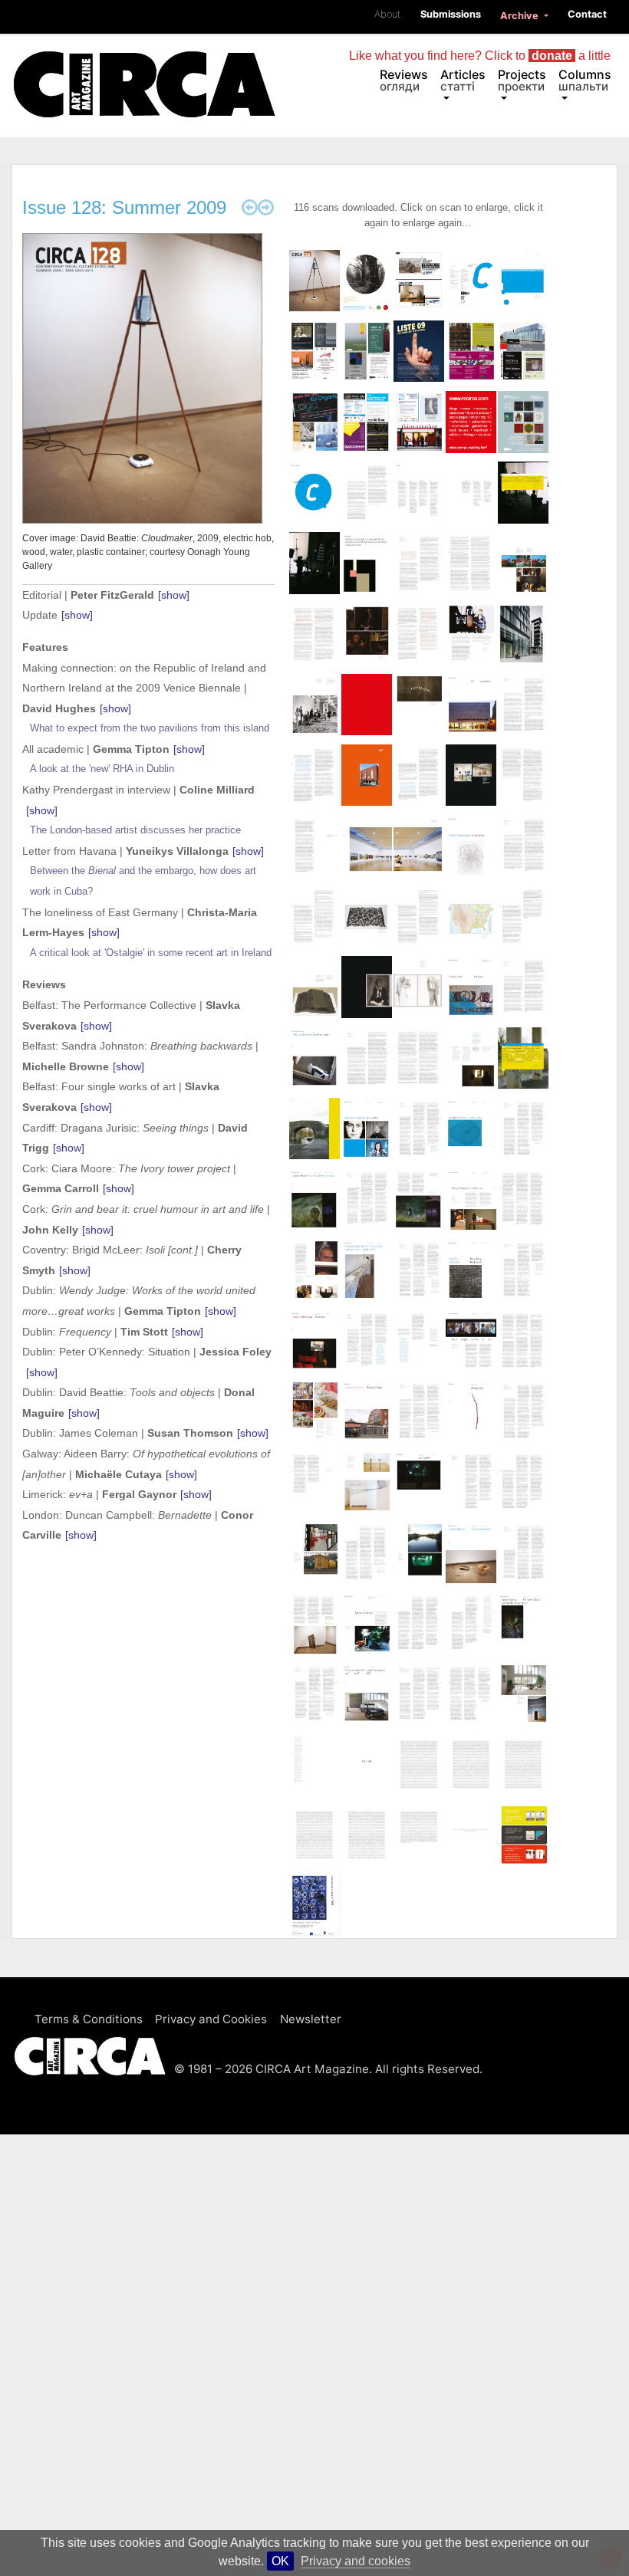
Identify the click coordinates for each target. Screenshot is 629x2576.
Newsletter (311, 2019)
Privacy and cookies (356, 2561)
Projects (522, 80)
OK (280, 2561)
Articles (463, 80)
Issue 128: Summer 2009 (124, 207)
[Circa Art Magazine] (144, 67)
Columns (585, 80)
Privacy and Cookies (211, 2019)
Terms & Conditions (89, 2019)
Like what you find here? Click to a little (480, 56)
